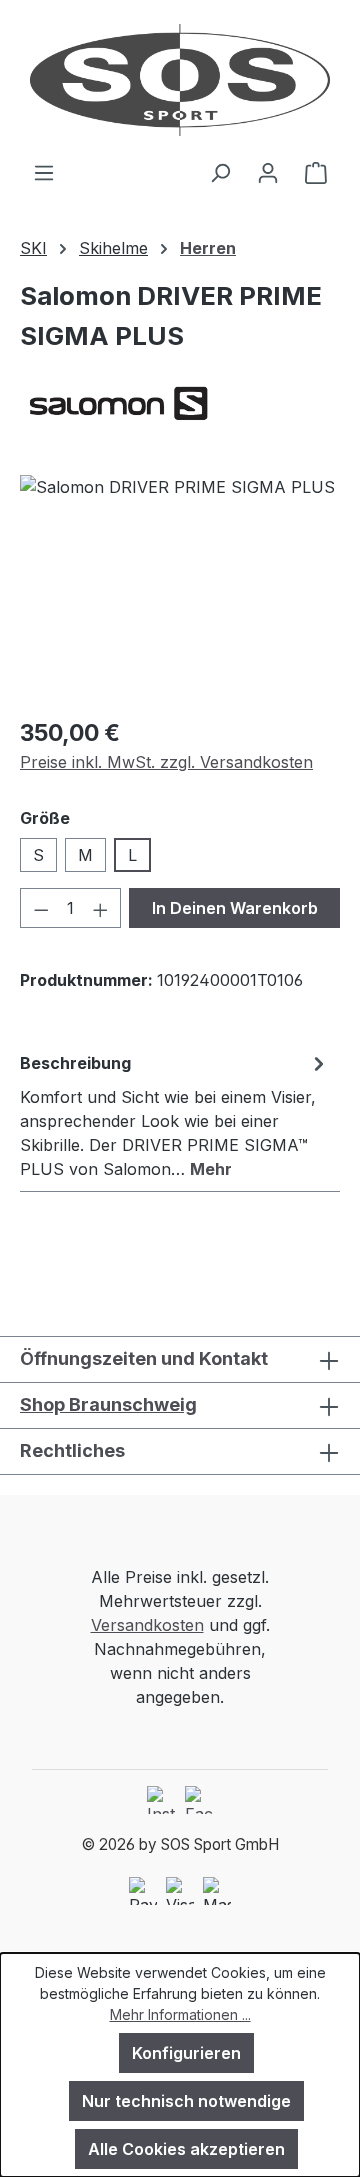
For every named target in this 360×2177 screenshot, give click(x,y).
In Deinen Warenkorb (235, 908)
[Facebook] (199, 1800)
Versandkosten (147, 1625)
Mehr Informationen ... (180, 2014)
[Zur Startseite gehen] (180, 80)
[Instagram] (161, 1800)
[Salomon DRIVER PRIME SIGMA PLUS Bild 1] (180, 587)
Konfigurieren (186, 2053)
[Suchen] (220, 172)
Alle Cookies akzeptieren (186, 2149)
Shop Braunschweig (108, 1404)
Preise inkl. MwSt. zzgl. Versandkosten (166, 762)
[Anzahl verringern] (41, 908)
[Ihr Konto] (268, 172)
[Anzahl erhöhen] (101, 908)
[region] (180, 587)
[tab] (175, 1115)
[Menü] (44, 172)
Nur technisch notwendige (186, 2101)
